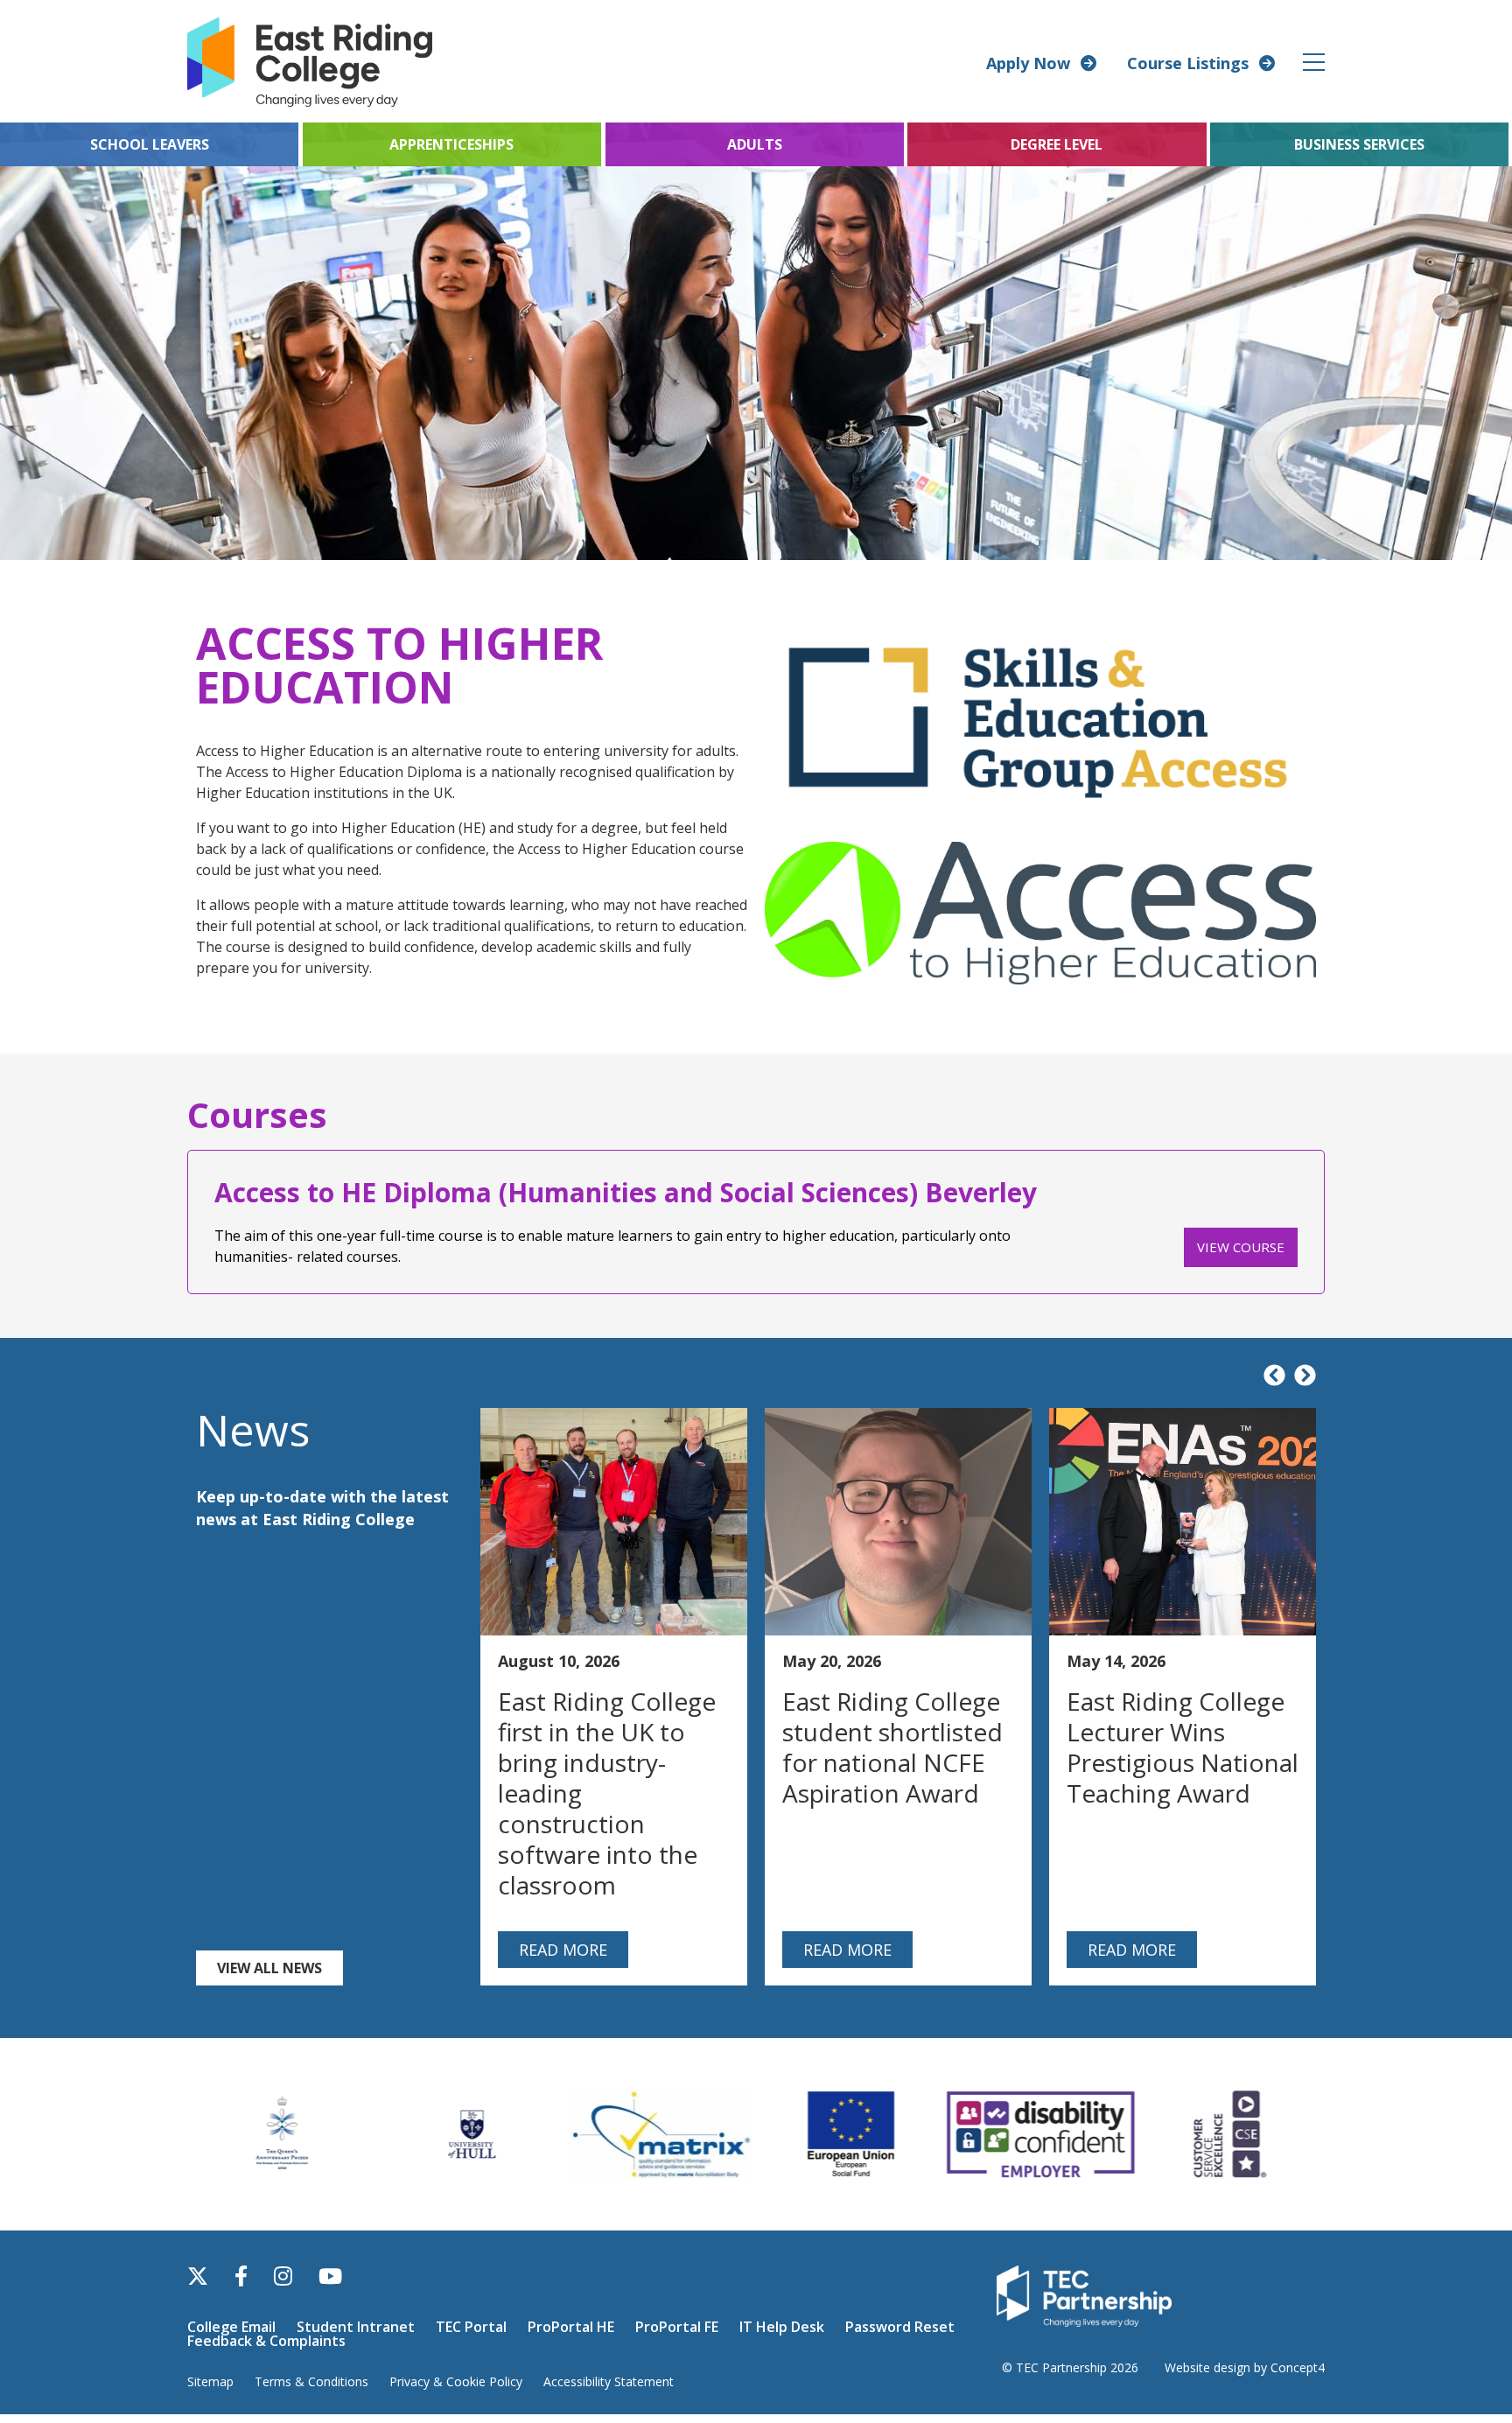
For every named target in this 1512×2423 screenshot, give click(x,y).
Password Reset (900, 2327)
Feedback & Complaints (266, 2341)
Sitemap (210, 2381)
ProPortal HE (571, 2327)
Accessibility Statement (609, 2381)
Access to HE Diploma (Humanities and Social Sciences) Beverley (626, 1192)
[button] (1315, 62)
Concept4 (1298, 2367)
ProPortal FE (677, 2327)
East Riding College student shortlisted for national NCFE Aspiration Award (892, 1747)
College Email (231, 2327)
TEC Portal (471, 2327)
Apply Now (1028, 63)
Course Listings (1188, 63)
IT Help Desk (782, 2327)
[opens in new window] (1084, 2295)
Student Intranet (356, 2327)
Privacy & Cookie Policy (456, 2381)
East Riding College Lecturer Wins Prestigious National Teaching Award (1183, 1747)
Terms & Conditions (311, 2381)
